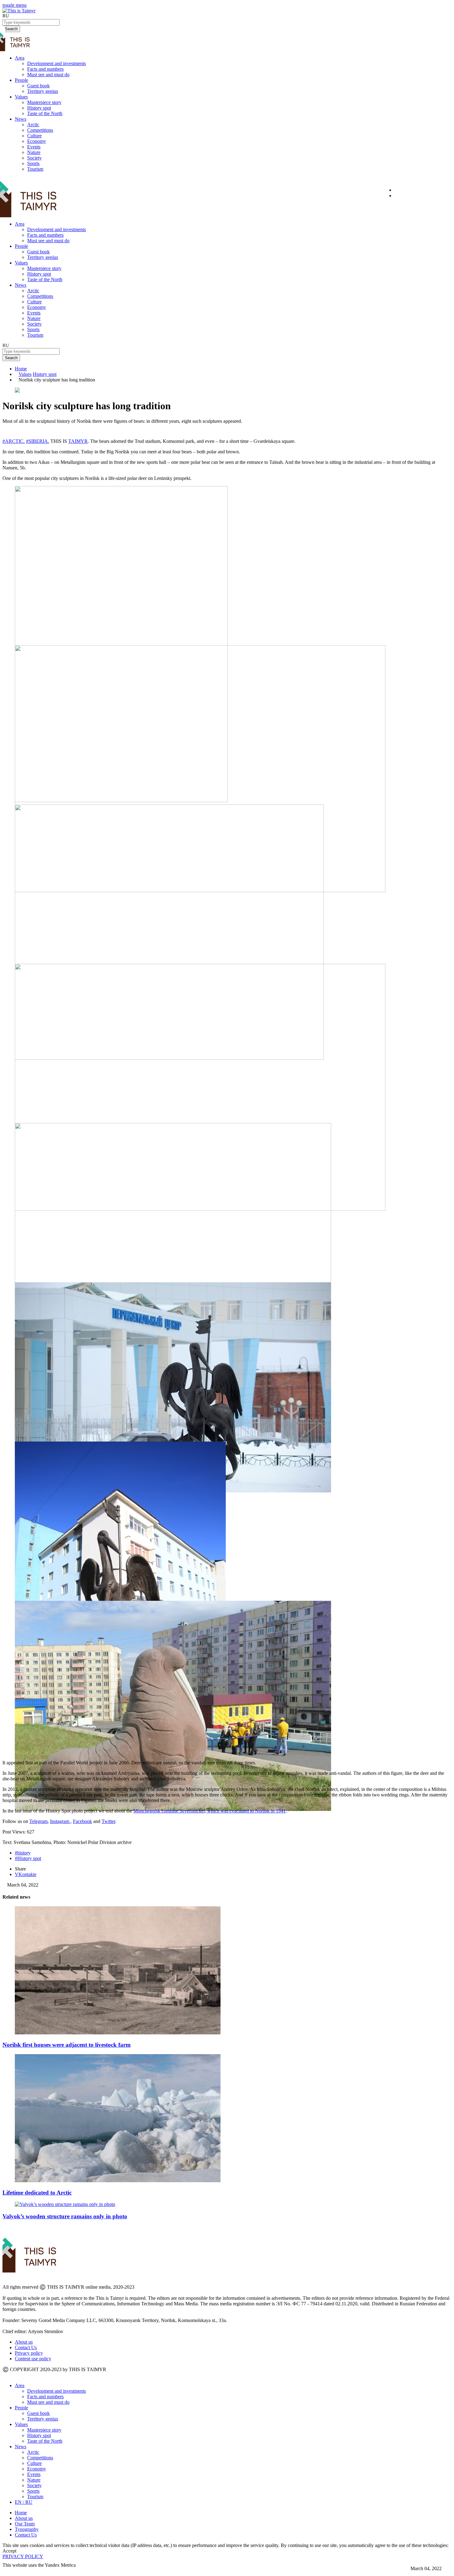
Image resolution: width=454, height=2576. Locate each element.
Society (34, 158)
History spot (39, 108)
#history (23, 1853)
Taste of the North (45, 113)
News (21, 119)
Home (21, 369)
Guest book (38, 86)
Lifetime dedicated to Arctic (37, 2193)
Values (21, 97)
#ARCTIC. (14, 441)
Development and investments (57, 63)
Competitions (40, 130)
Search (11, 358)
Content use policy (33, 2359)
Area (20, 58)
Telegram (38, 1821)
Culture (34, 136)
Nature (34, 152)
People (21, 80)
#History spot (28, 1858)
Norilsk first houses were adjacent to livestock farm (67, 2045)
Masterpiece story (44, 102)
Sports (33, 163)
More (8, 2571)
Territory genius (43, 91)
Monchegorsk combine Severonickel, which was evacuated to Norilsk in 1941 (210, 1811)
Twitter (108, 1821)
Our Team (25, 2524)
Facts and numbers (45, 69)
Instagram (60, 1821)
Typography (27, 2529)
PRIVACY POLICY (23, 2556)
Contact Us (26, 2347)
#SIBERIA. (38, 441)
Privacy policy (29, 2353)
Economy (37, 141)
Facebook (82, 1821)
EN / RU (24, 2502)
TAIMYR (78, 441)
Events (34, 147)
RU (6, 16)
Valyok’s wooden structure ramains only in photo (65, 2216)
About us (24, 2342)
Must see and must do (48, 75)
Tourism (35, 169)
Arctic (33, 125)
